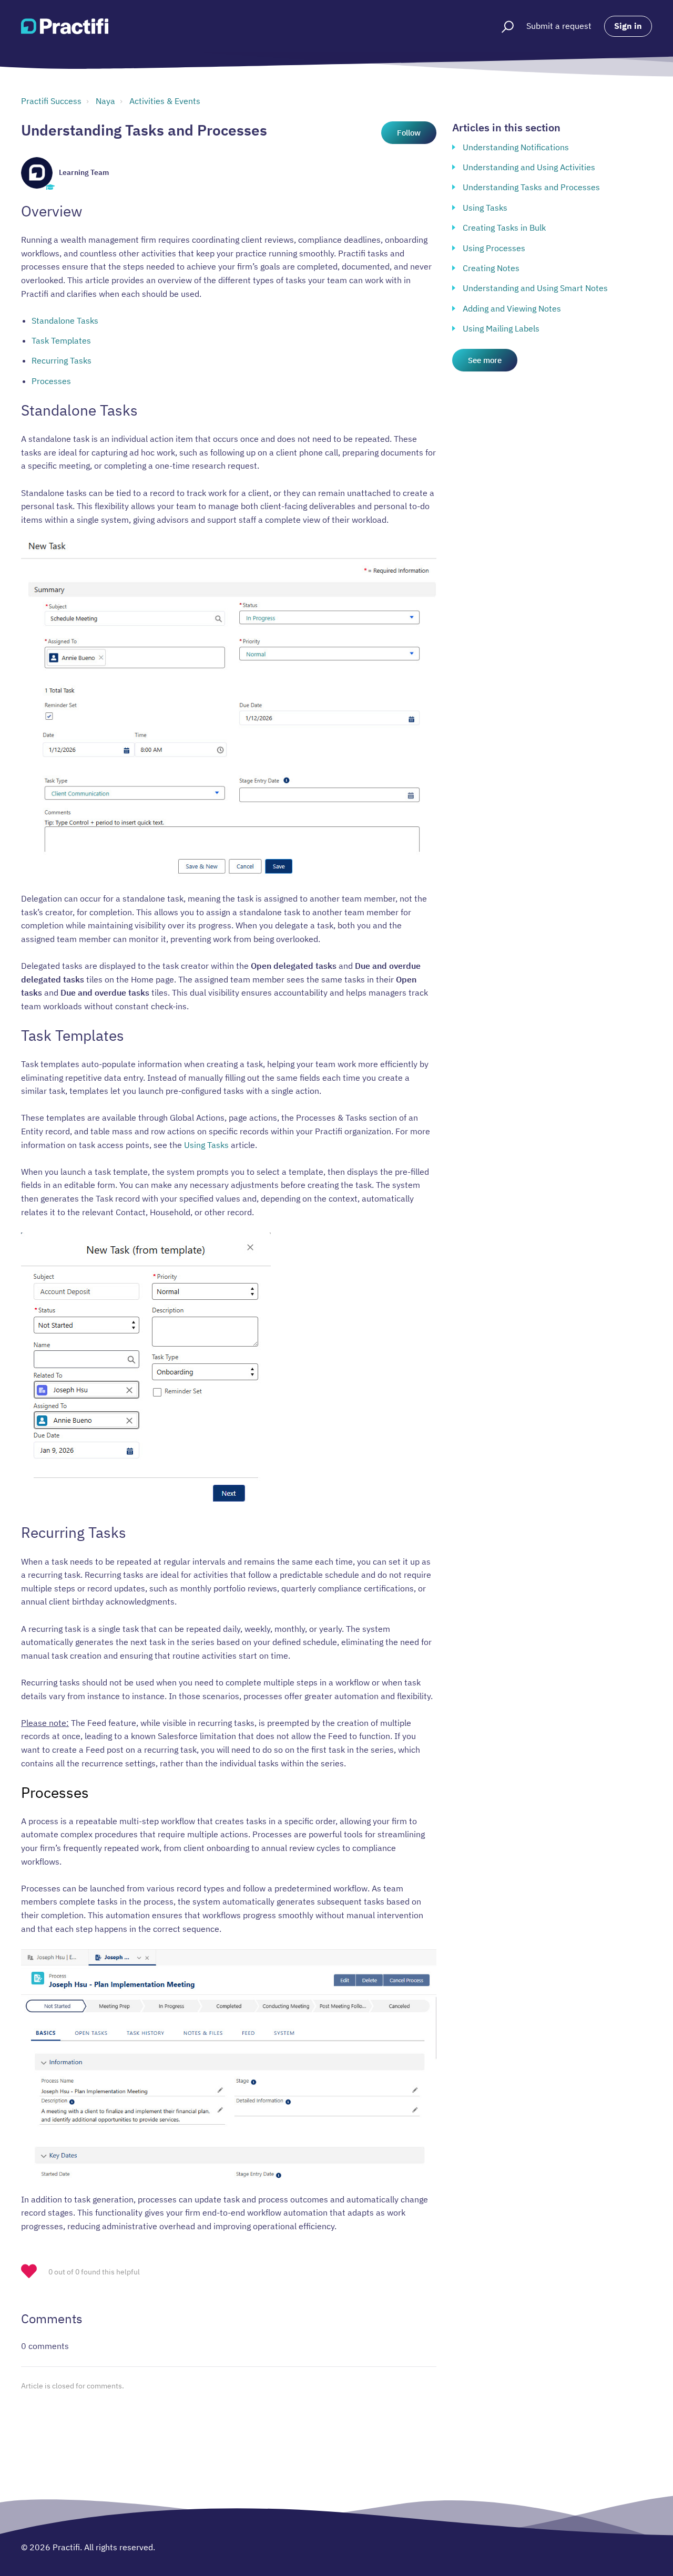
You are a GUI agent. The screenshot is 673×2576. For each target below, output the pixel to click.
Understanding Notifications (516, 147)
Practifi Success (51, 101)
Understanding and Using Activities (529, 167)
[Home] (65, 26)
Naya (105, 101)
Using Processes (494, 248)
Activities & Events (165, 101)
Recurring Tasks (62, 360)
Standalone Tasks (65, 320)
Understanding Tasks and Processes (531, 187)
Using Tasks (206, 1145)
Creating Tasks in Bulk (504, 227)
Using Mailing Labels (501, 328)
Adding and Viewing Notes (512, 308)
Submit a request (559, 26)
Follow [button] (409, 133)
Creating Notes (491, 268)
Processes (51, 381)
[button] (503, 26)
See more (485, 360)
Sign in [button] (628, 26)
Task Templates (61, 340)
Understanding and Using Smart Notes (535, 288)
